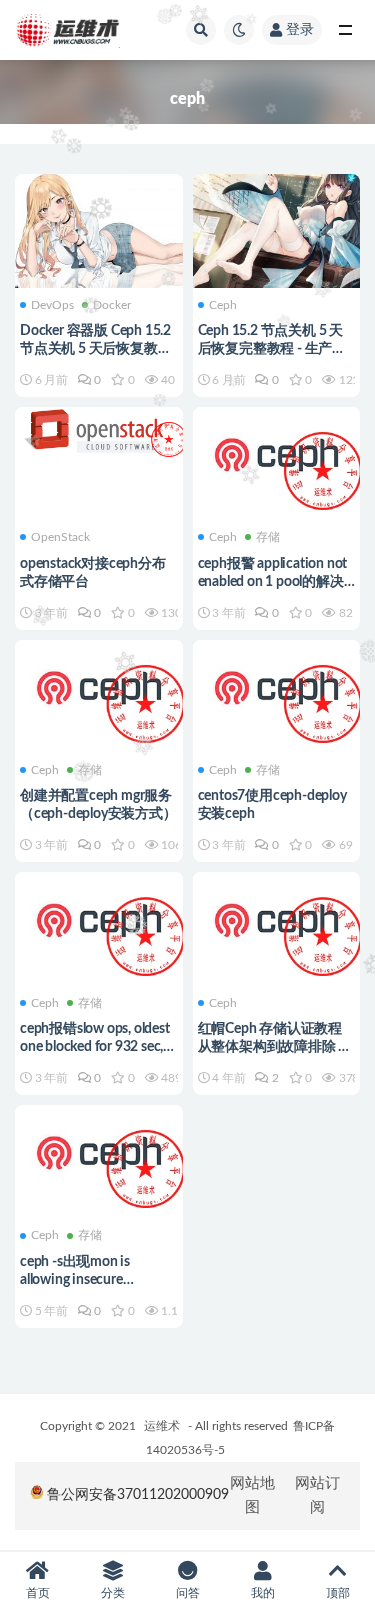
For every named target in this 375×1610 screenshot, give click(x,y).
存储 (268, 537)
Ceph (223, 305)
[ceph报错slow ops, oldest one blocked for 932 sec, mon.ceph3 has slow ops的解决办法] (99, 921)
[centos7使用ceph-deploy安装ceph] (277, 689)
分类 (113, 1593)
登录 (300, 30)
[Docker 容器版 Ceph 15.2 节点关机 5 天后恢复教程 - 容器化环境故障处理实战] (99, 228)
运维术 (162, 1426)
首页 (38, 1593)
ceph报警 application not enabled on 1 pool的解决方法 (273, 582)
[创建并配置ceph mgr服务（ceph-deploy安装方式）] (99, 689)
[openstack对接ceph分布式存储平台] (99, 430)
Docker (112, 305)
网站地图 (252, 1495)
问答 (188, 1593)
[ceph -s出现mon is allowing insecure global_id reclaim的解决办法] (99, 1154)
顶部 (338, 1593)
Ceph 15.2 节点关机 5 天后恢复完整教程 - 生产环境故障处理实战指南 (272, 349)
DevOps (52, 305)
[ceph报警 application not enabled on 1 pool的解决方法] (277, 456)
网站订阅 (317, 1495)
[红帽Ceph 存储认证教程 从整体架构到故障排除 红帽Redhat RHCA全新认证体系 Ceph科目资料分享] (277, 921)
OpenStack (60, 537)
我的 (263, 1593)
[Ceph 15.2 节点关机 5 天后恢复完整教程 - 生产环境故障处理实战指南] (277, 228)
